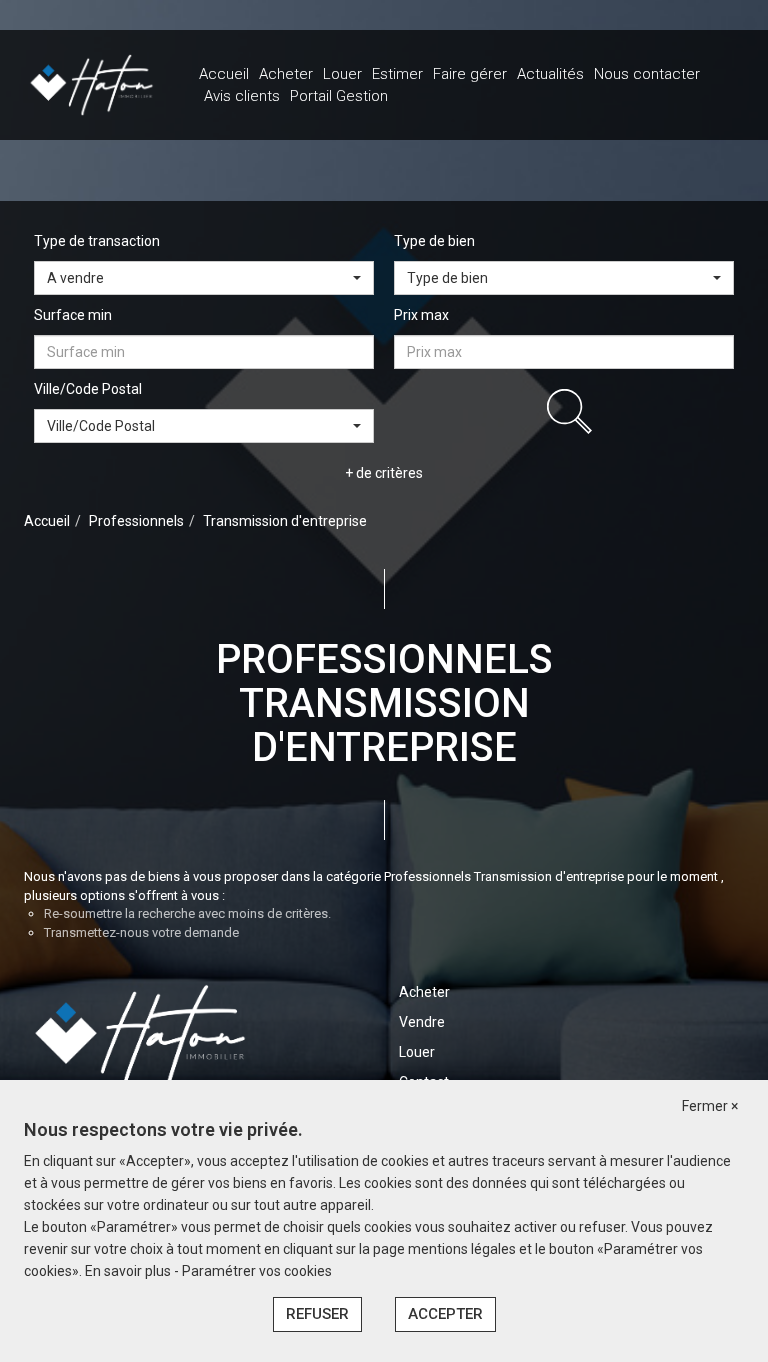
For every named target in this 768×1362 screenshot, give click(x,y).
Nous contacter (647, 74)
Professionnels (136, 521)
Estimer (397, 74)
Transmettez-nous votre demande (141, 932)
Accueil (224, 74)
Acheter (286, 74)
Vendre (422, 1022)
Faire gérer (470, 74)
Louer (342, 74)
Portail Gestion (339, 96)
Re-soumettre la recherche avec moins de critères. (187, 913)
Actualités (550, 74)
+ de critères (384, 473)
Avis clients (242, 96)
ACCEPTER (445, 1314)
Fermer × (710, 1106)
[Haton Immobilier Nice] (91, 84)
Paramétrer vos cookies (257, 1271)
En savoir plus (129, 1271)
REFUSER (317, 1314)
